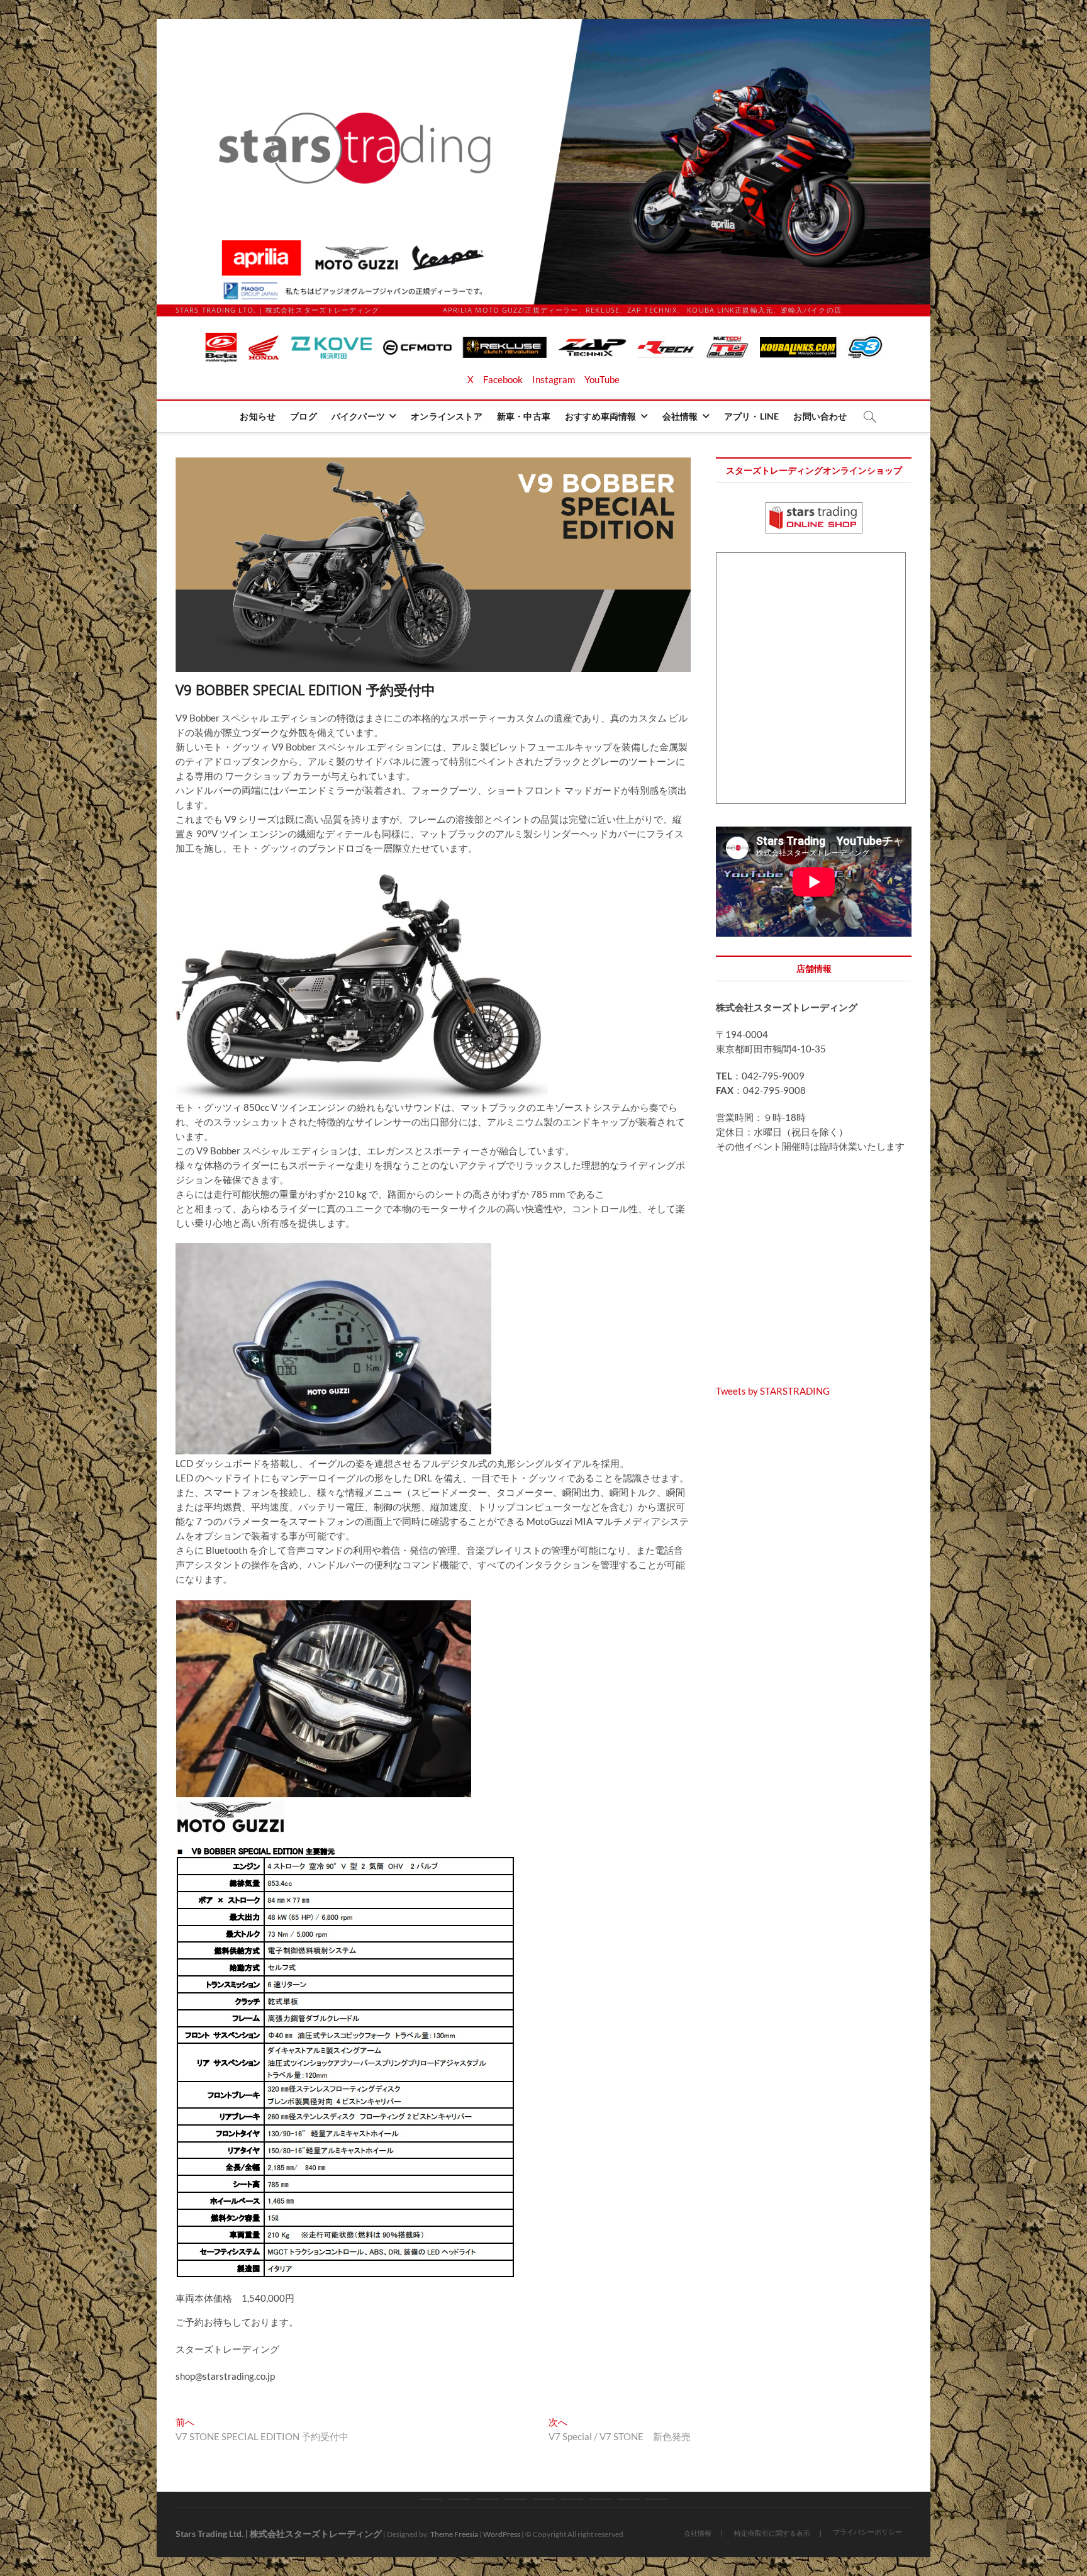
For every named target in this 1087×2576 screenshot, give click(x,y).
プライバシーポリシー (867, 2532)
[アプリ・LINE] (629, 2499)
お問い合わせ (820, 416)
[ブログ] (459, 2499)
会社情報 (680, 416)
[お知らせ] (431, 2499)
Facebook (503, 379)
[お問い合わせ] (657, 2499)
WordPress (502, 2534)
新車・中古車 (524, 416)
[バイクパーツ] (487, 2499)
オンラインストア (447, 416)
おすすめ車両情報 (601, 416)
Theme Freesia (454, 2534)
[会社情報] (600, 2499)
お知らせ (258, 416)
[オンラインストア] (516, 2499)
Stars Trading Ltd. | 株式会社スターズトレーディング (279, 2534)
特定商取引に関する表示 (772, 2533)
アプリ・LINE (752, 416)
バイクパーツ (358, 416)
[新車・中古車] (544, 2499)
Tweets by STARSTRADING (773, 1391)
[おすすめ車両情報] (572, 2499)
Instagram (554, 379)
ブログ (304, 416)
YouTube (602, 379)
